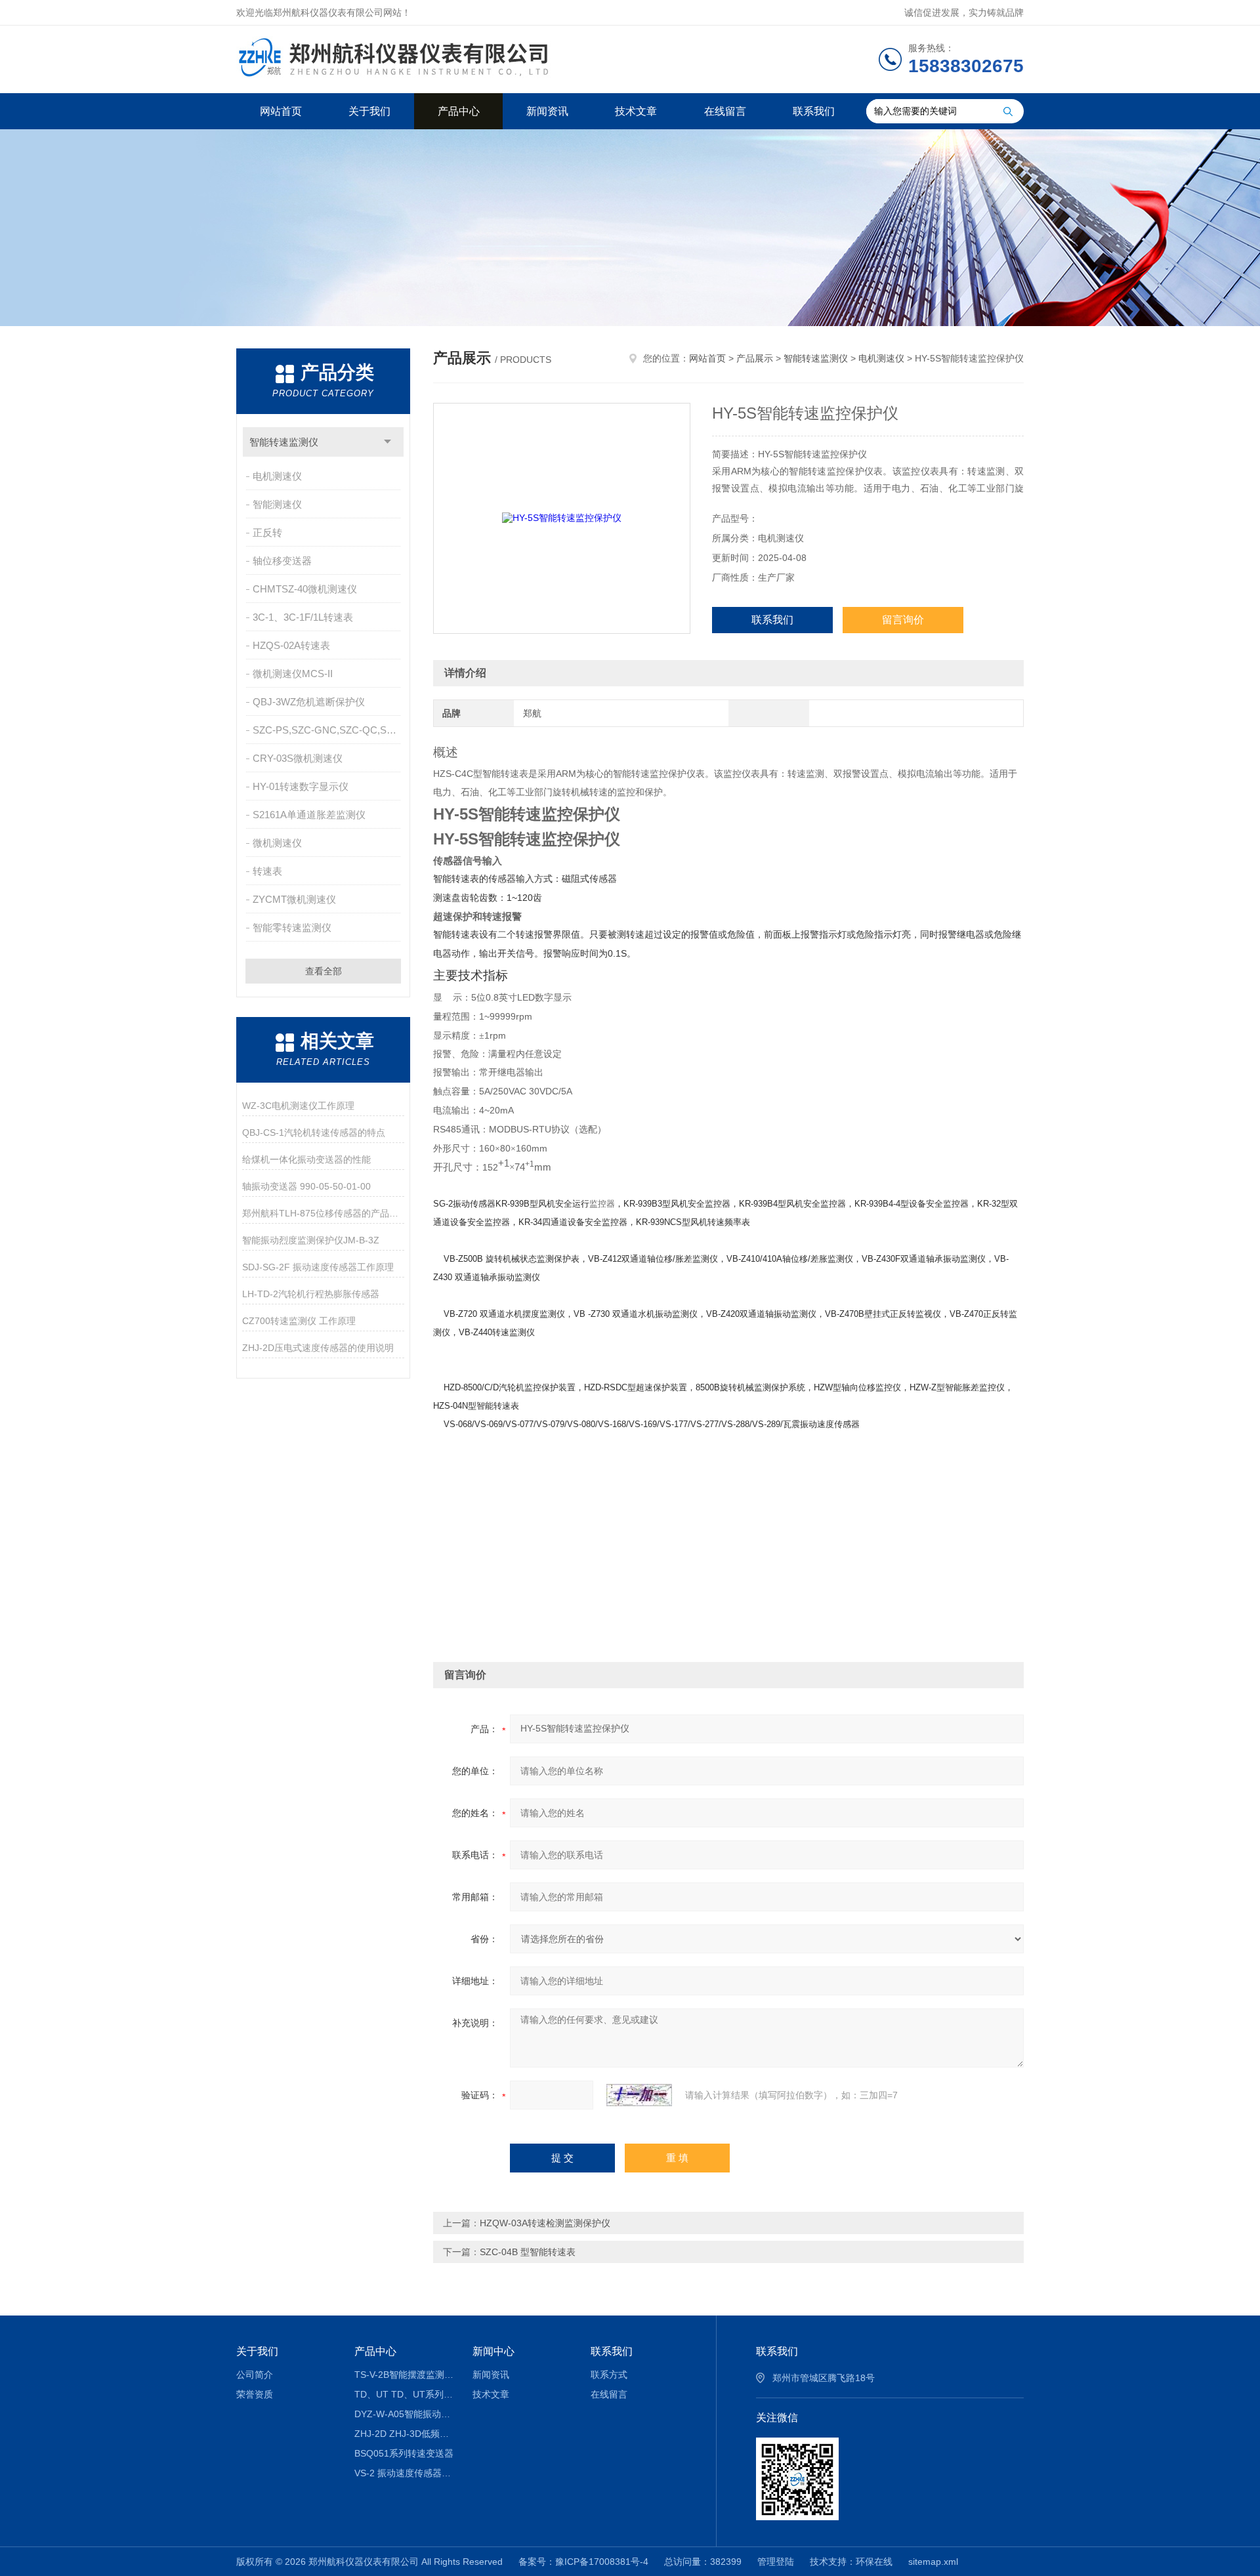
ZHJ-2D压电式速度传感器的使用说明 (318, 1348)
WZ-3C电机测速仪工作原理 (298, 1106)
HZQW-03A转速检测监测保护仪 (545, 2223)
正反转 (267, 532)
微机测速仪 (277, 843)
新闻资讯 (547, 111)
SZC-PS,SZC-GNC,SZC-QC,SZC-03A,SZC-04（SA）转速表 (328, 730)
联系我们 (814, 111)
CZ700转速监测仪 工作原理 (299, 1321)
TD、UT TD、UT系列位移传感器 (404, 2394)
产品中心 (459, 111)
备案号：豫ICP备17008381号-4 (583, 2562)
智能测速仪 (277, 504)
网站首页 (281, 111)
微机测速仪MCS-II (293, 674)
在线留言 (725, 111)
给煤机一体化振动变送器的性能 (306, 1159)
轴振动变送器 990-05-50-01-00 (306, 1186)
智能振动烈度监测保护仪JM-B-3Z (311, 1240)
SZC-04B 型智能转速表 (528, 2252)
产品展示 (755, 358)
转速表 (267, 871)
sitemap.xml (933, 2562)
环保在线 (874, 2562)
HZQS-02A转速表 (291, 645)
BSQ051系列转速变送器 (404, 2453)
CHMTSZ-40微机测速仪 (305, 589)
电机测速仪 (277, 476)
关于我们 (369, 111)
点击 (388, 442)
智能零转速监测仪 (292, 927)
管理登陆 (776, 2562)
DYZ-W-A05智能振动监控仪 (404, 2414)
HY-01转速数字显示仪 (301, 786)
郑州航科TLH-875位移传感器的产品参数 (323, 1213)
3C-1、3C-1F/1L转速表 (303, 617)
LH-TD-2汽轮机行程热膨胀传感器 (311, 1294)
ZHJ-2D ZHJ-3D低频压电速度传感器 (404, 2434)
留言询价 (903, 620)
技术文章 (636, 111)
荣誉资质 (255, 2394)
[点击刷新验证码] (639, 2095)
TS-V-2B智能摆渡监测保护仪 (404, 2375)
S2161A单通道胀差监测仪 (309, 815)
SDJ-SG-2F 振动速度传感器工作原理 (318, 1267)
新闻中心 (493, 2351)
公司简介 (255, 2375)
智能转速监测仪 (284, 442)
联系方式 (609, 2375)
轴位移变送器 (282, 561)
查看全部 (324, 971)
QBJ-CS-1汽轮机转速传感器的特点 (314, 1132)
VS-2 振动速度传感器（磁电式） (404, 2473)
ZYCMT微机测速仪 (294, 899)
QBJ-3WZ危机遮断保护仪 (309, 702)
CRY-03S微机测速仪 (298, 758)
